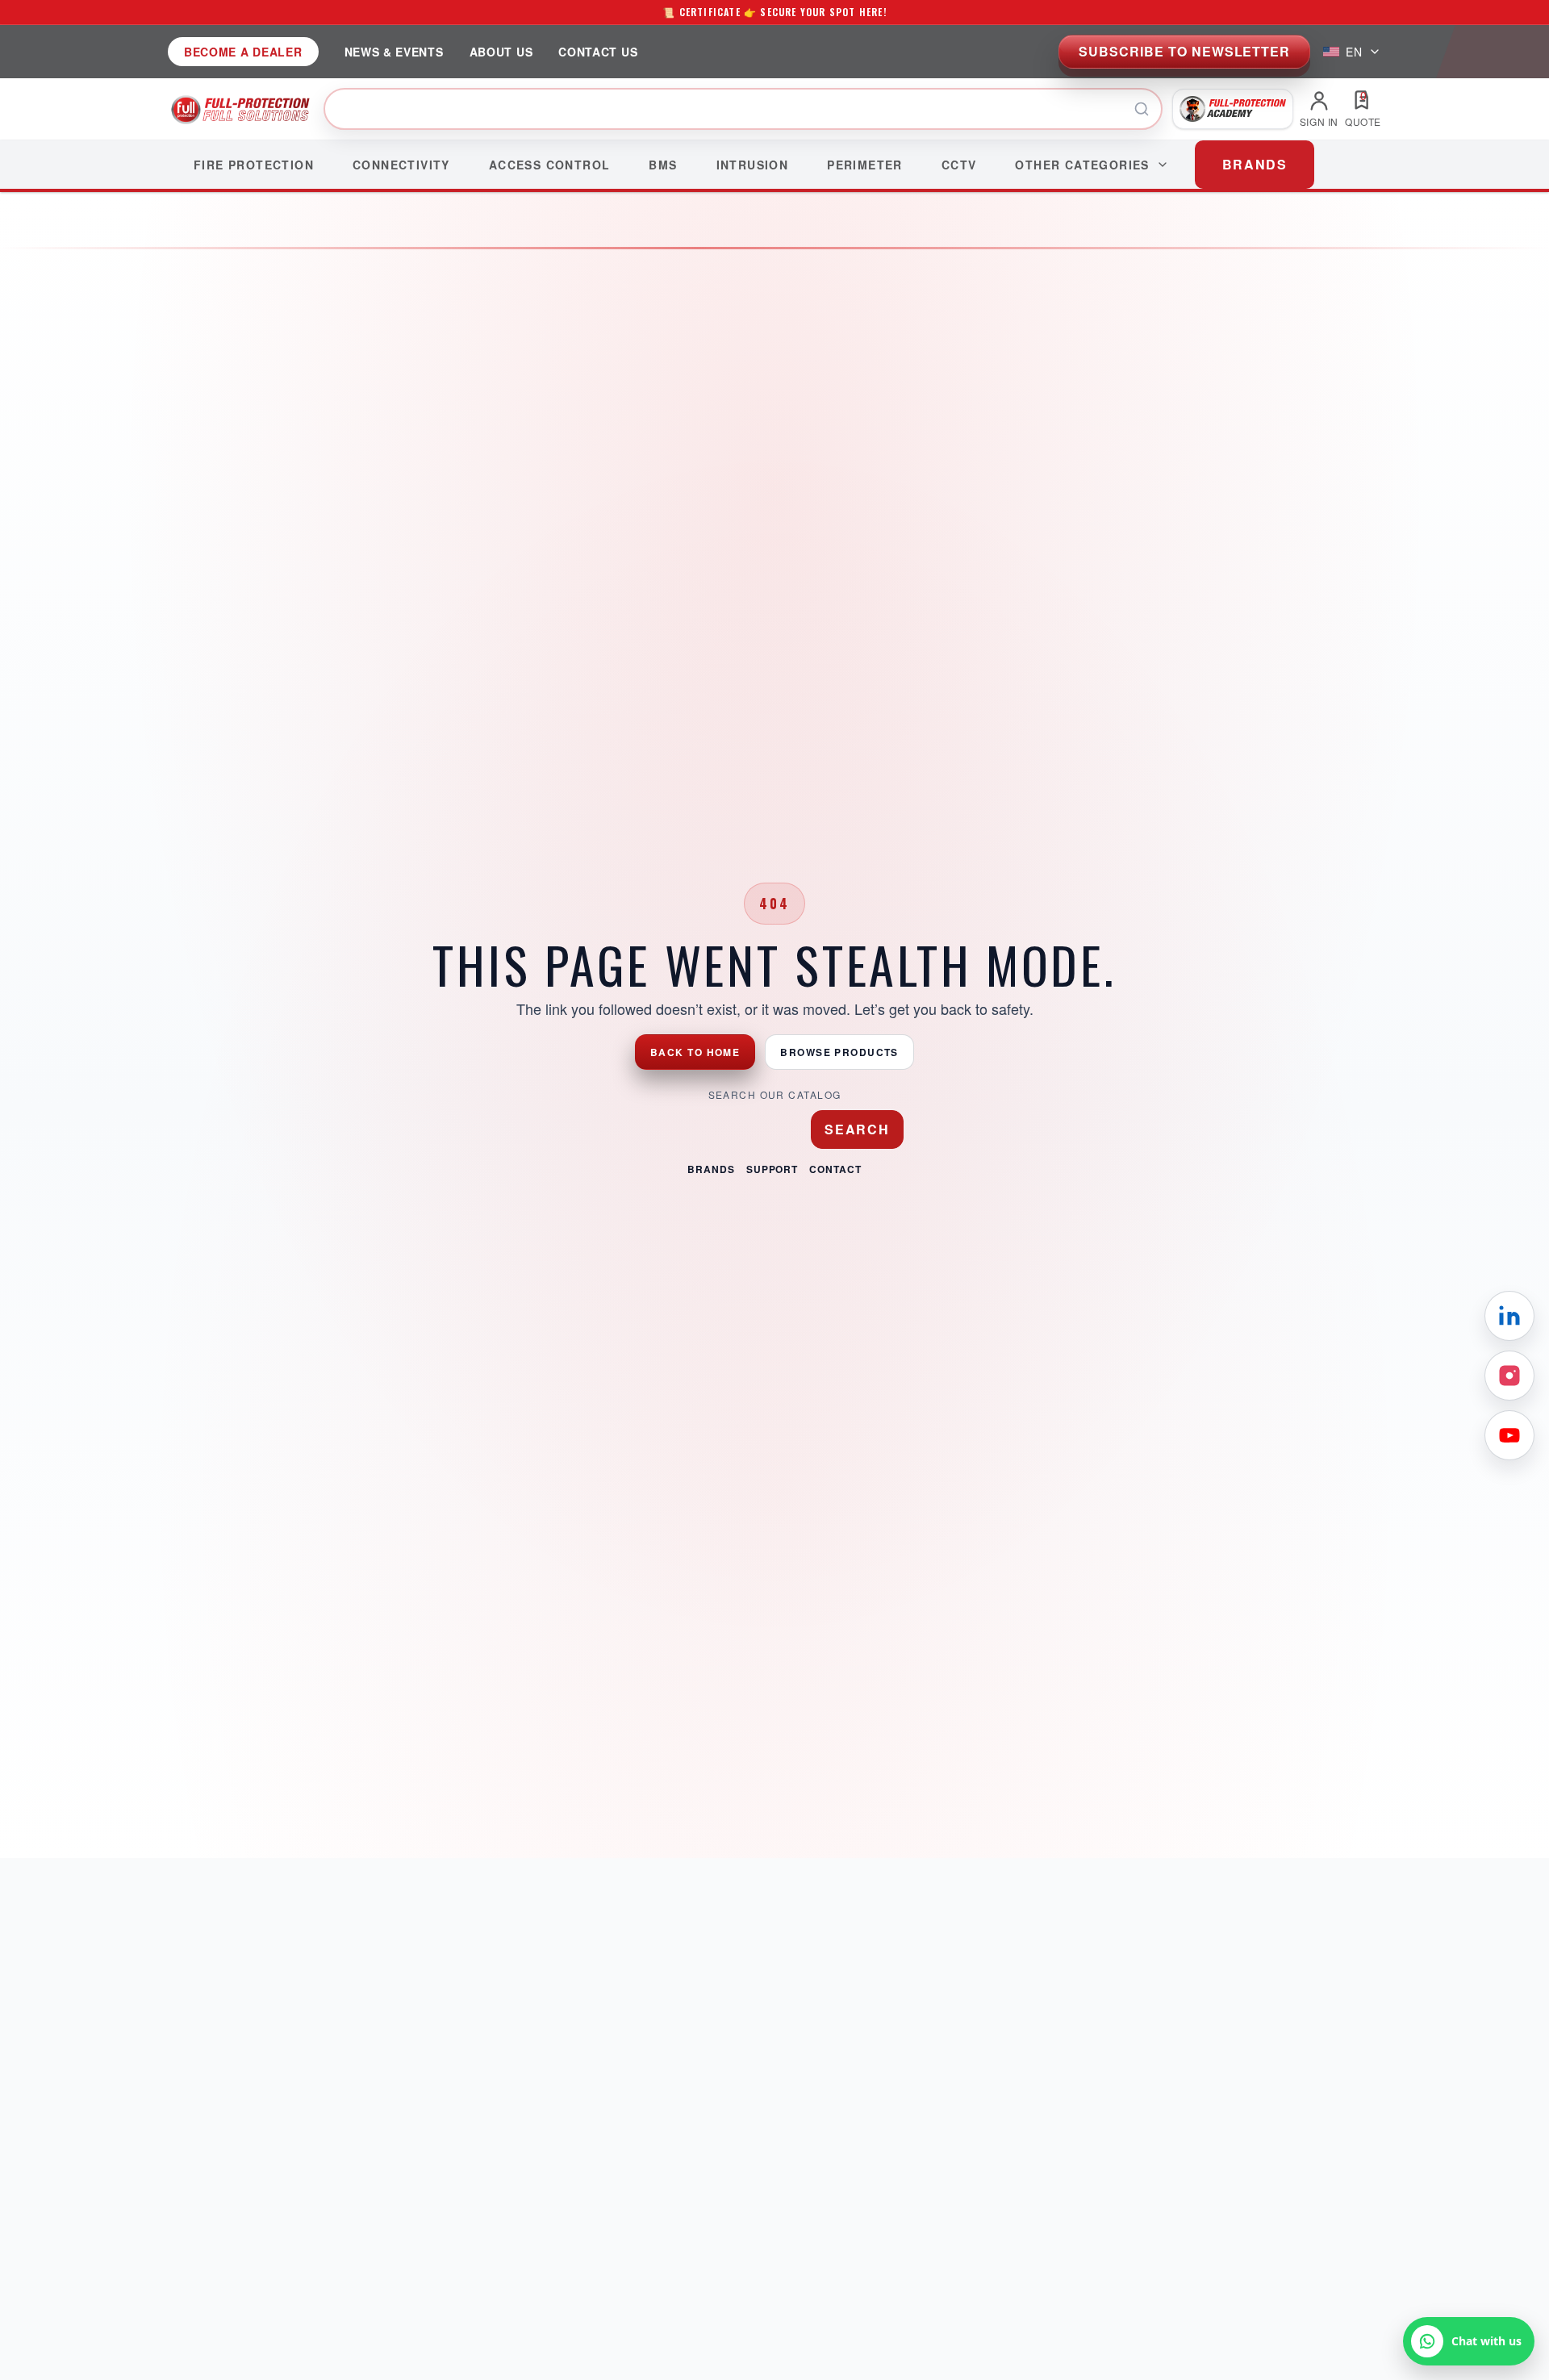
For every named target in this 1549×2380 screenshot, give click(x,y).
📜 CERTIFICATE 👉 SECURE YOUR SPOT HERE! (774, 12)
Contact (835, 1169)
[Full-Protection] (241, 109)
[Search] (1142, 109)
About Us (501, 52)
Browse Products (839, 1052)
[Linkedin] (1509, 1316)
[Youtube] (1509, 1435)
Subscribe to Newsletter (1184, 51)
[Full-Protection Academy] (1233, 109)
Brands (711, 1169)
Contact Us (598, 52)
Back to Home (695, 1052)
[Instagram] (1509, 1376)
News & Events (394, 52)
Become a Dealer (243, 52)
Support (772, 1169)
